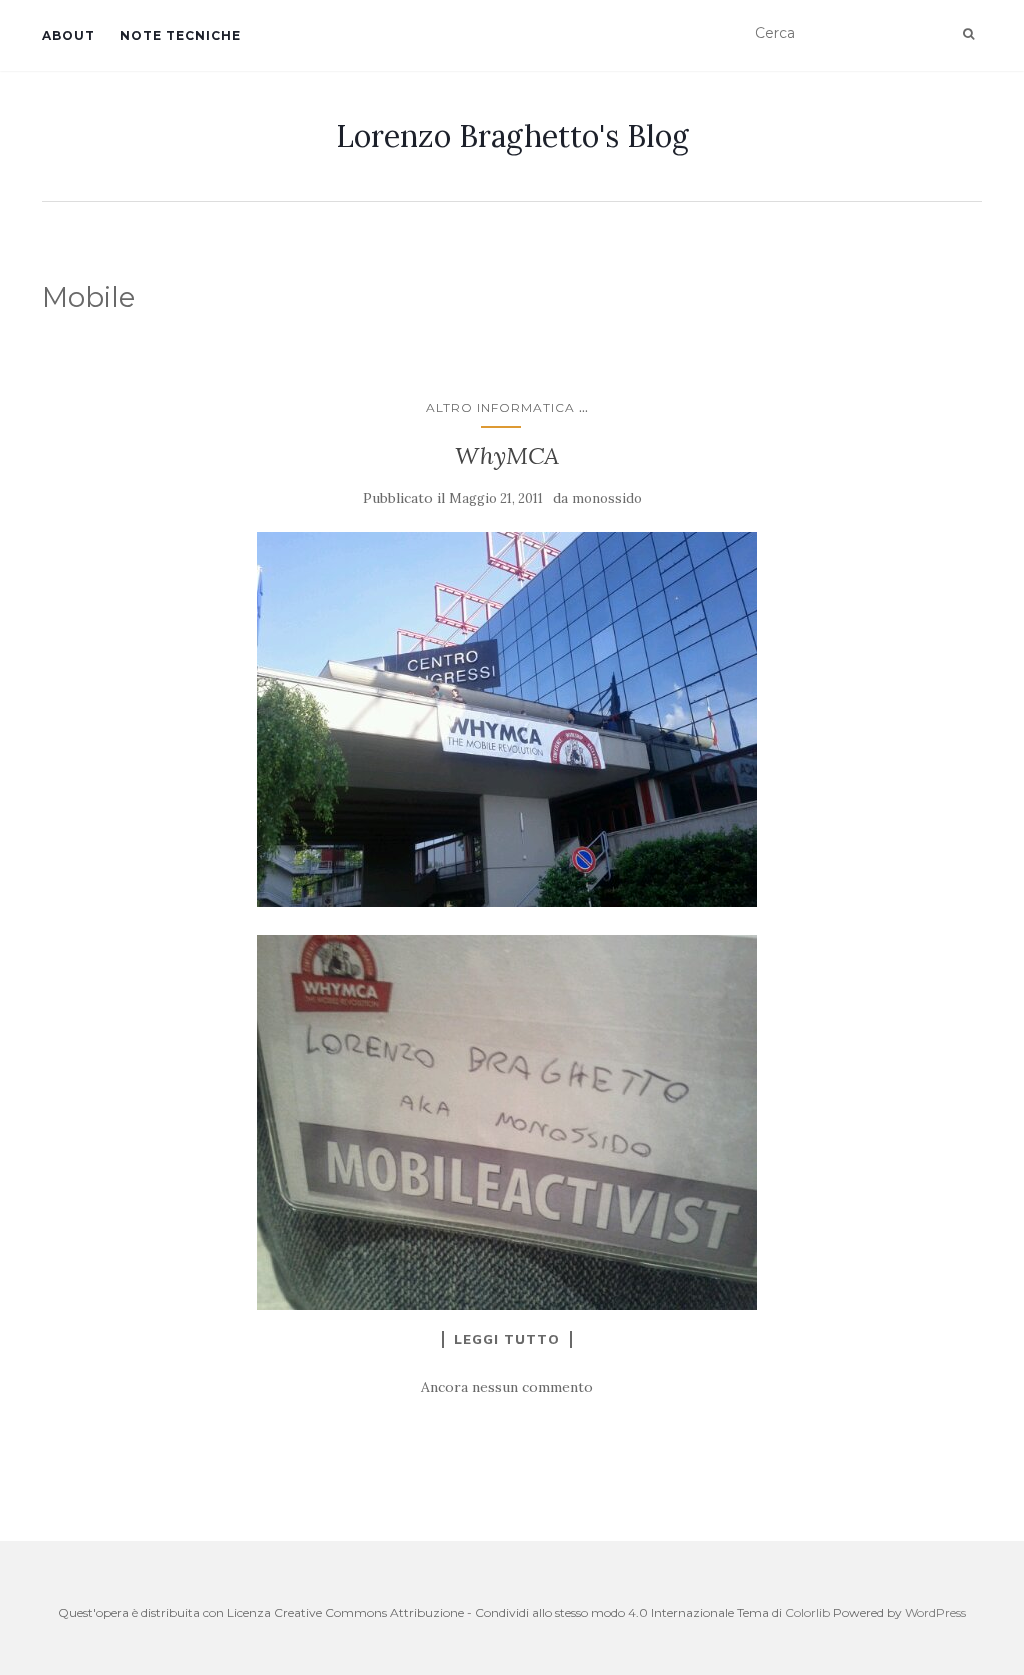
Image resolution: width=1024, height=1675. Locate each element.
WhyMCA (507, 455)
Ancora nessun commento (507, 1387)
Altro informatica (500, 407)
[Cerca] (968, 34)
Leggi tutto (507, 1339)
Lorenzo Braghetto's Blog (512, 136)
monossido (607, 498)
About (68, 35)
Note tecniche (180, 35)
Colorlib (807, 1612)
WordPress (935, 1612)
